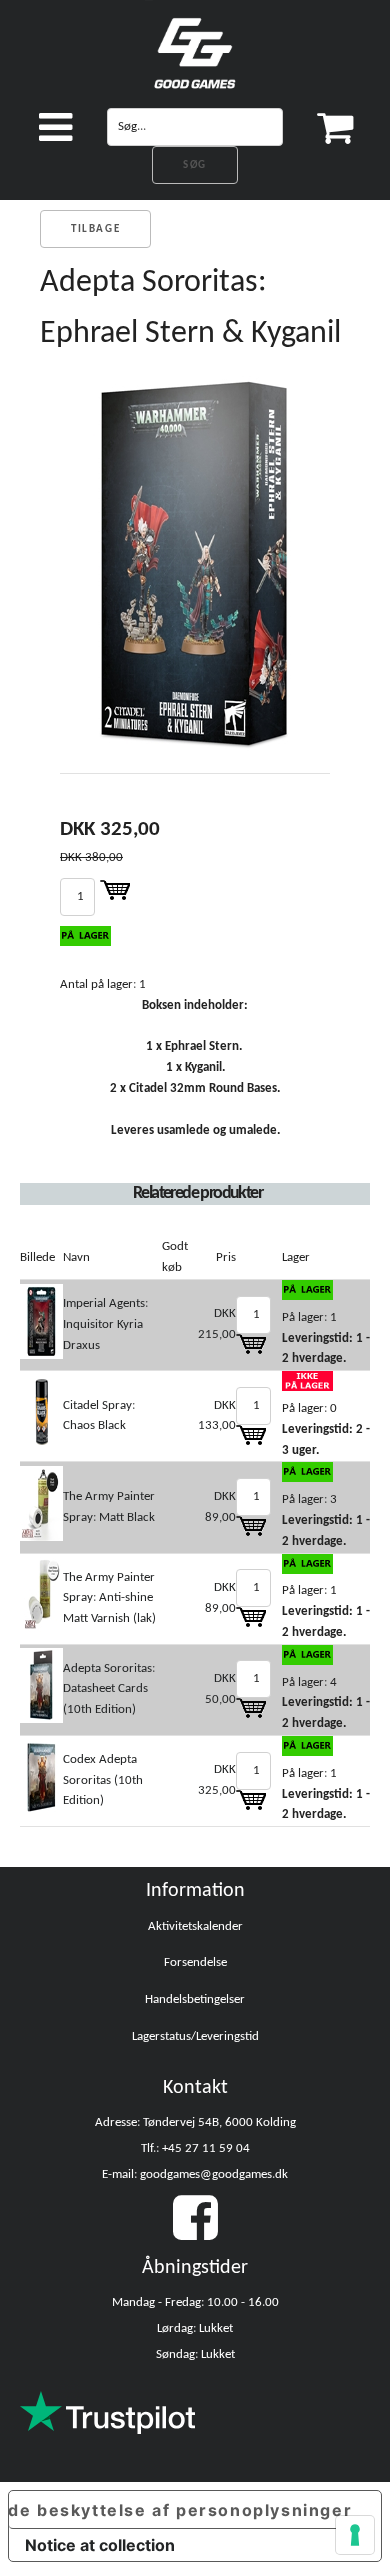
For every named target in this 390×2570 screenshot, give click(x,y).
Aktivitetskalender (195, 1926)
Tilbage (95, 229)
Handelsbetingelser (195, 1999)
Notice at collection (100, 2545)
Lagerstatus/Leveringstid (195, 2036)
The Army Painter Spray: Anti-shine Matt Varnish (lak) (109, 1598)
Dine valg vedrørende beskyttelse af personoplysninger (180, 2510)
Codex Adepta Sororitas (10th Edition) (103, 1780)
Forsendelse (195, 1962)
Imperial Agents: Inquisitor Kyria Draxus (105, 1324)
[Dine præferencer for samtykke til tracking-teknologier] (355, 2535)
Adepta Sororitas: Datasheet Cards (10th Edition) (109, 1689)
